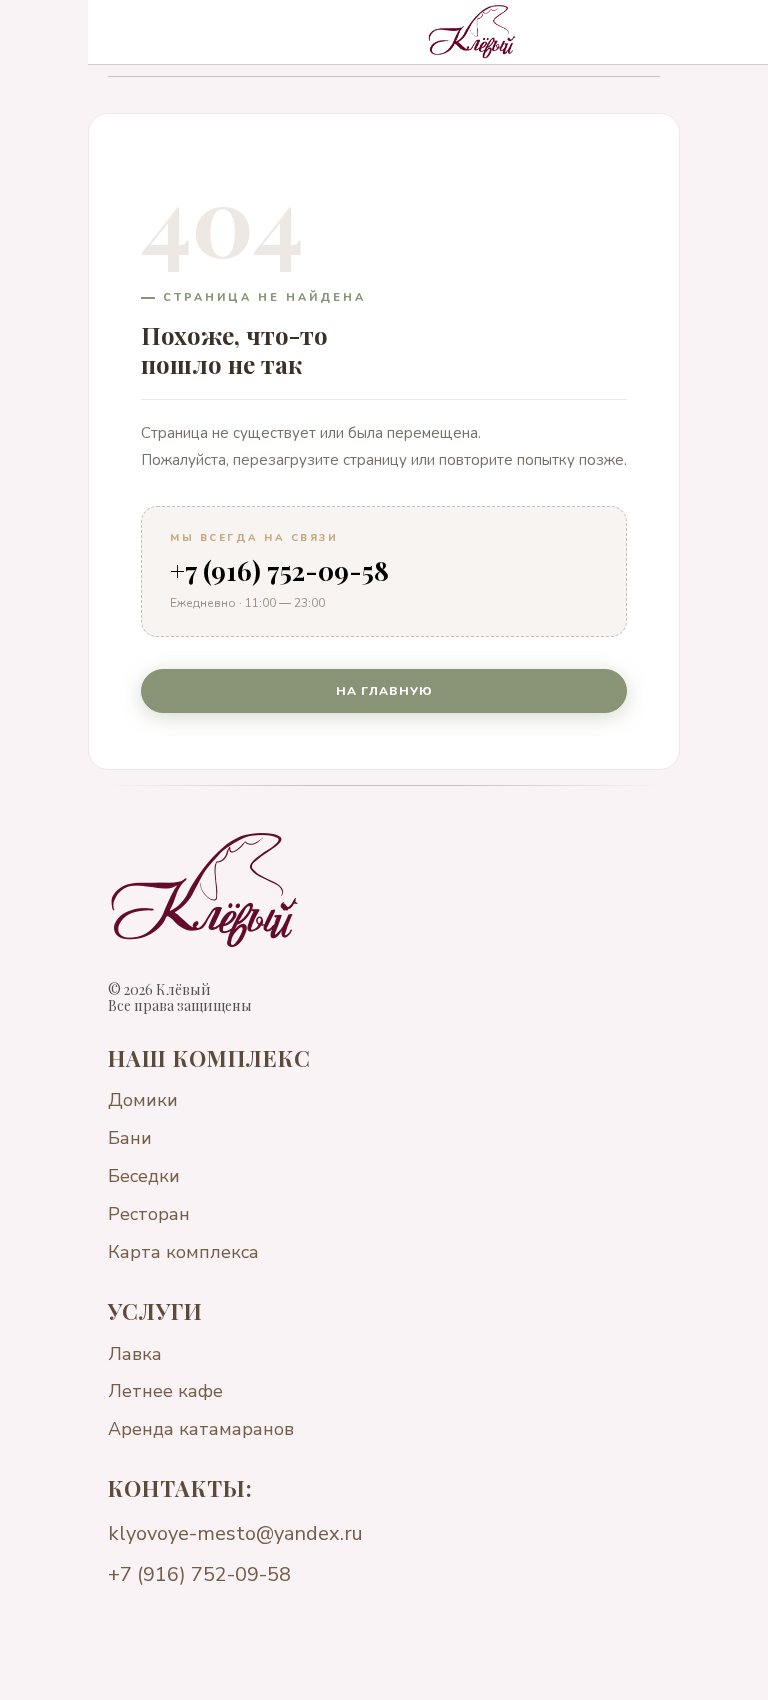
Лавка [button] (135, 1354)
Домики (143, 1100)
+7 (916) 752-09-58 (279, 570)
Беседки (144, 1176)
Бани (130, 1138)
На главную (384, 691)
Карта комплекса (183, 1252)
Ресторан (149, 1214)
